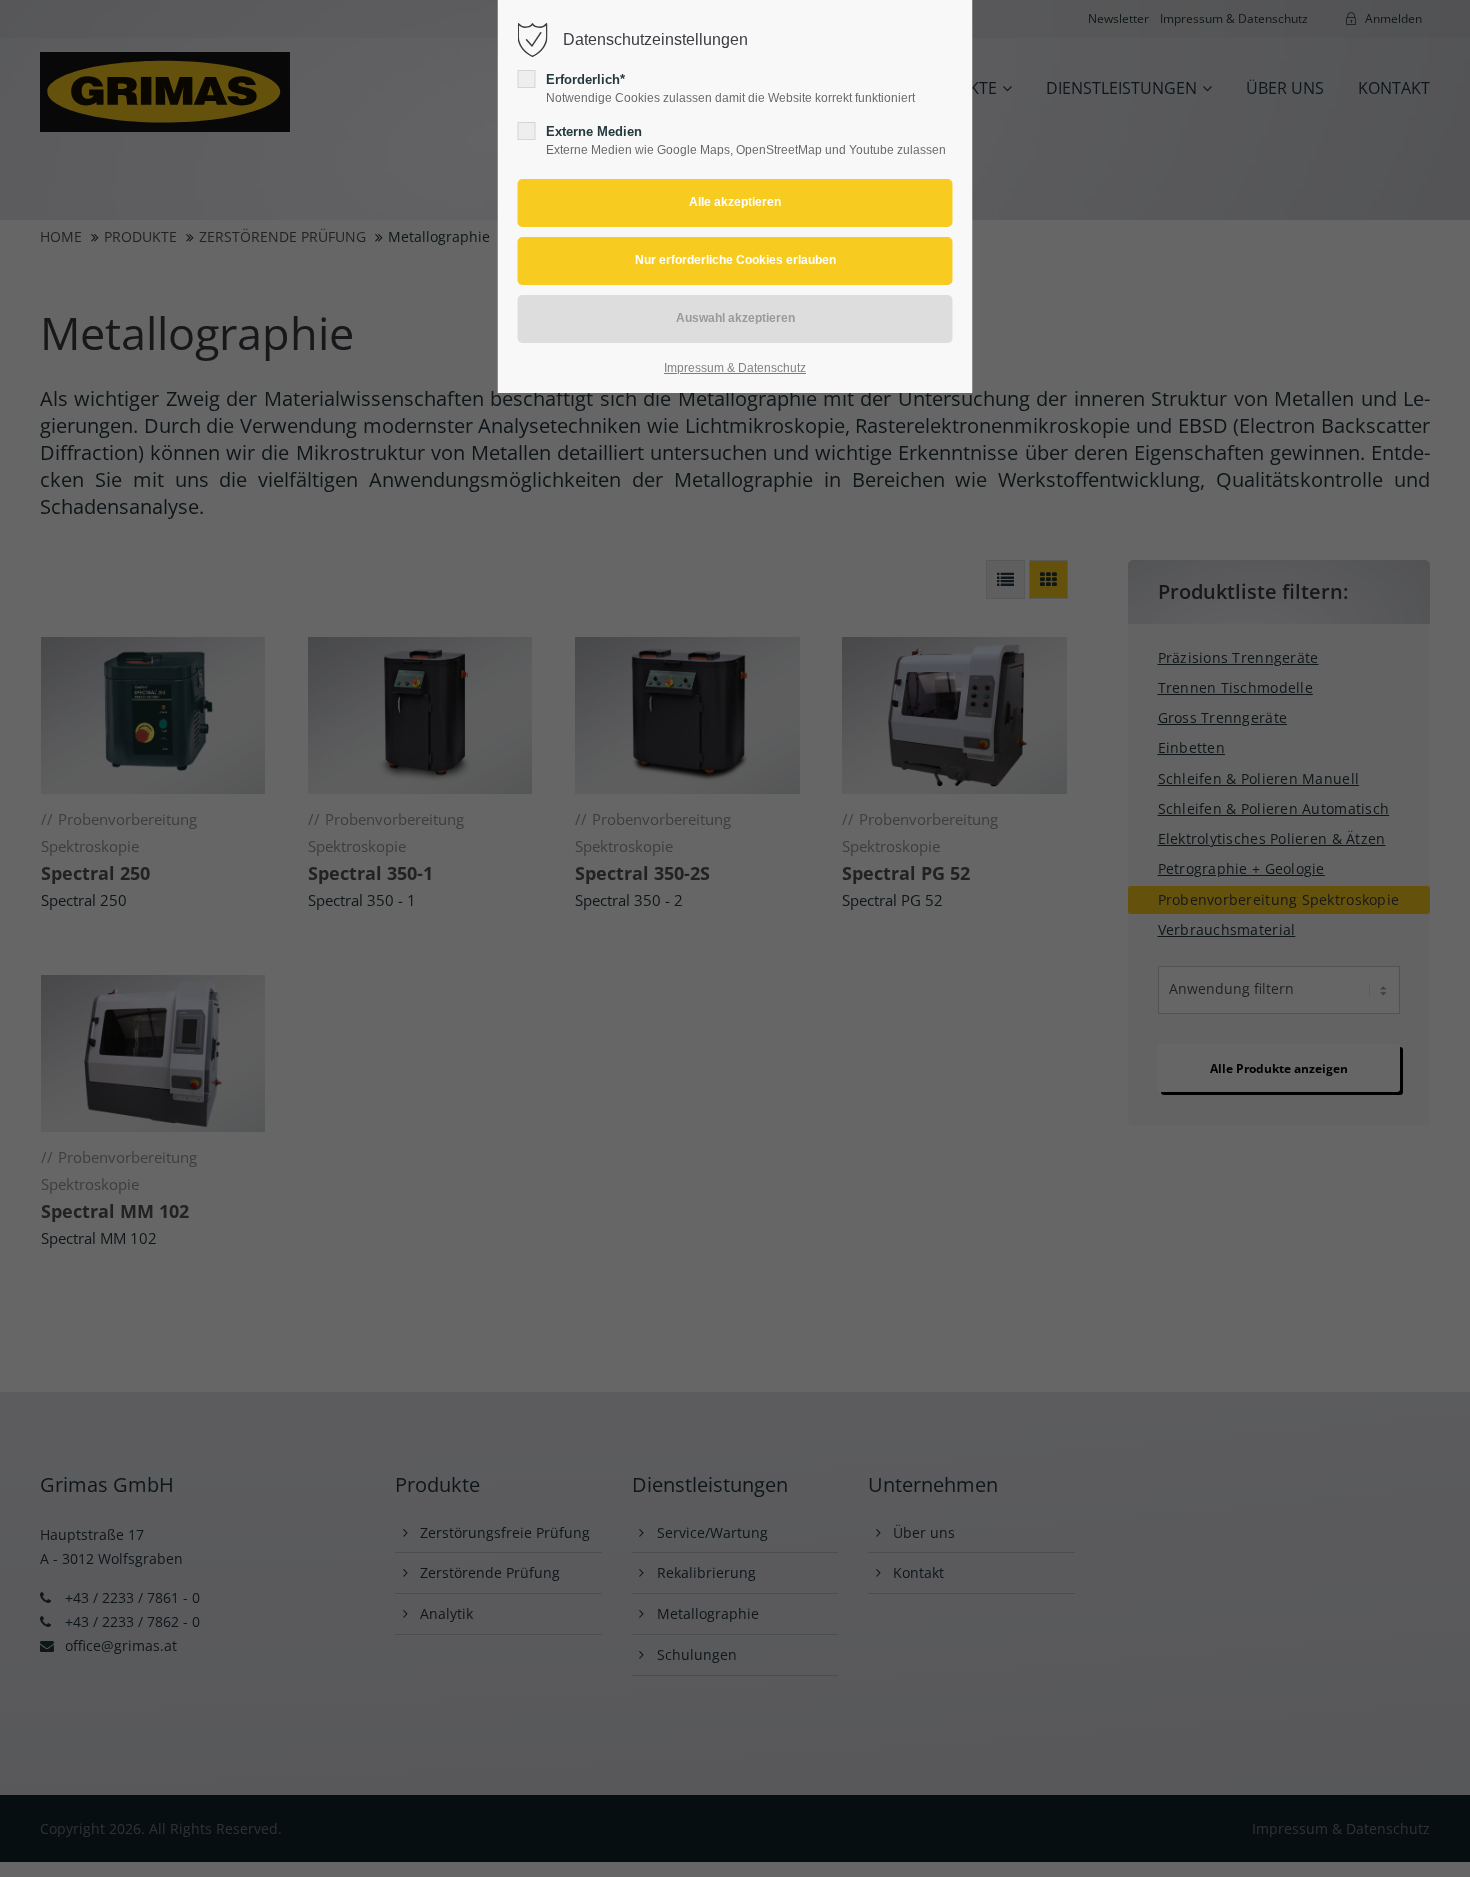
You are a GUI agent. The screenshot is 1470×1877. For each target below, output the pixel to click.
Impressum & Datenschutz (735, 368)
